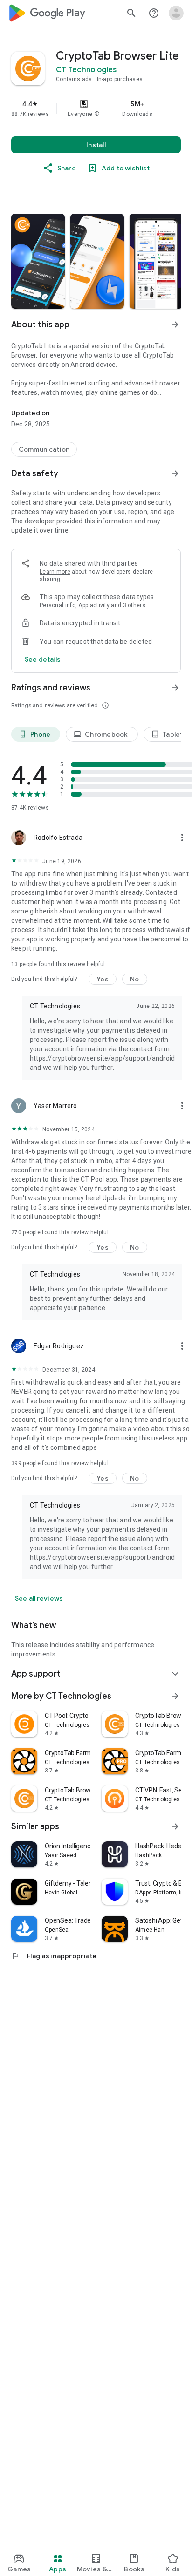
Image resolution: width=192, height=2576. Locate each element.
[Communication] (44, 449)
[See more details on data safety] (43, 659)
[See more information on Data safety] (175, 473)
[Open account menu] (176, 13)
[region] (96, 108)
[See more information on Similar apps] (175, 1826)
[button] (97, 114)
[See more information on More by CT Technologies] (175, 1696)
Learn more (55, 572)
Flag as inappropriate (54, 1956)
